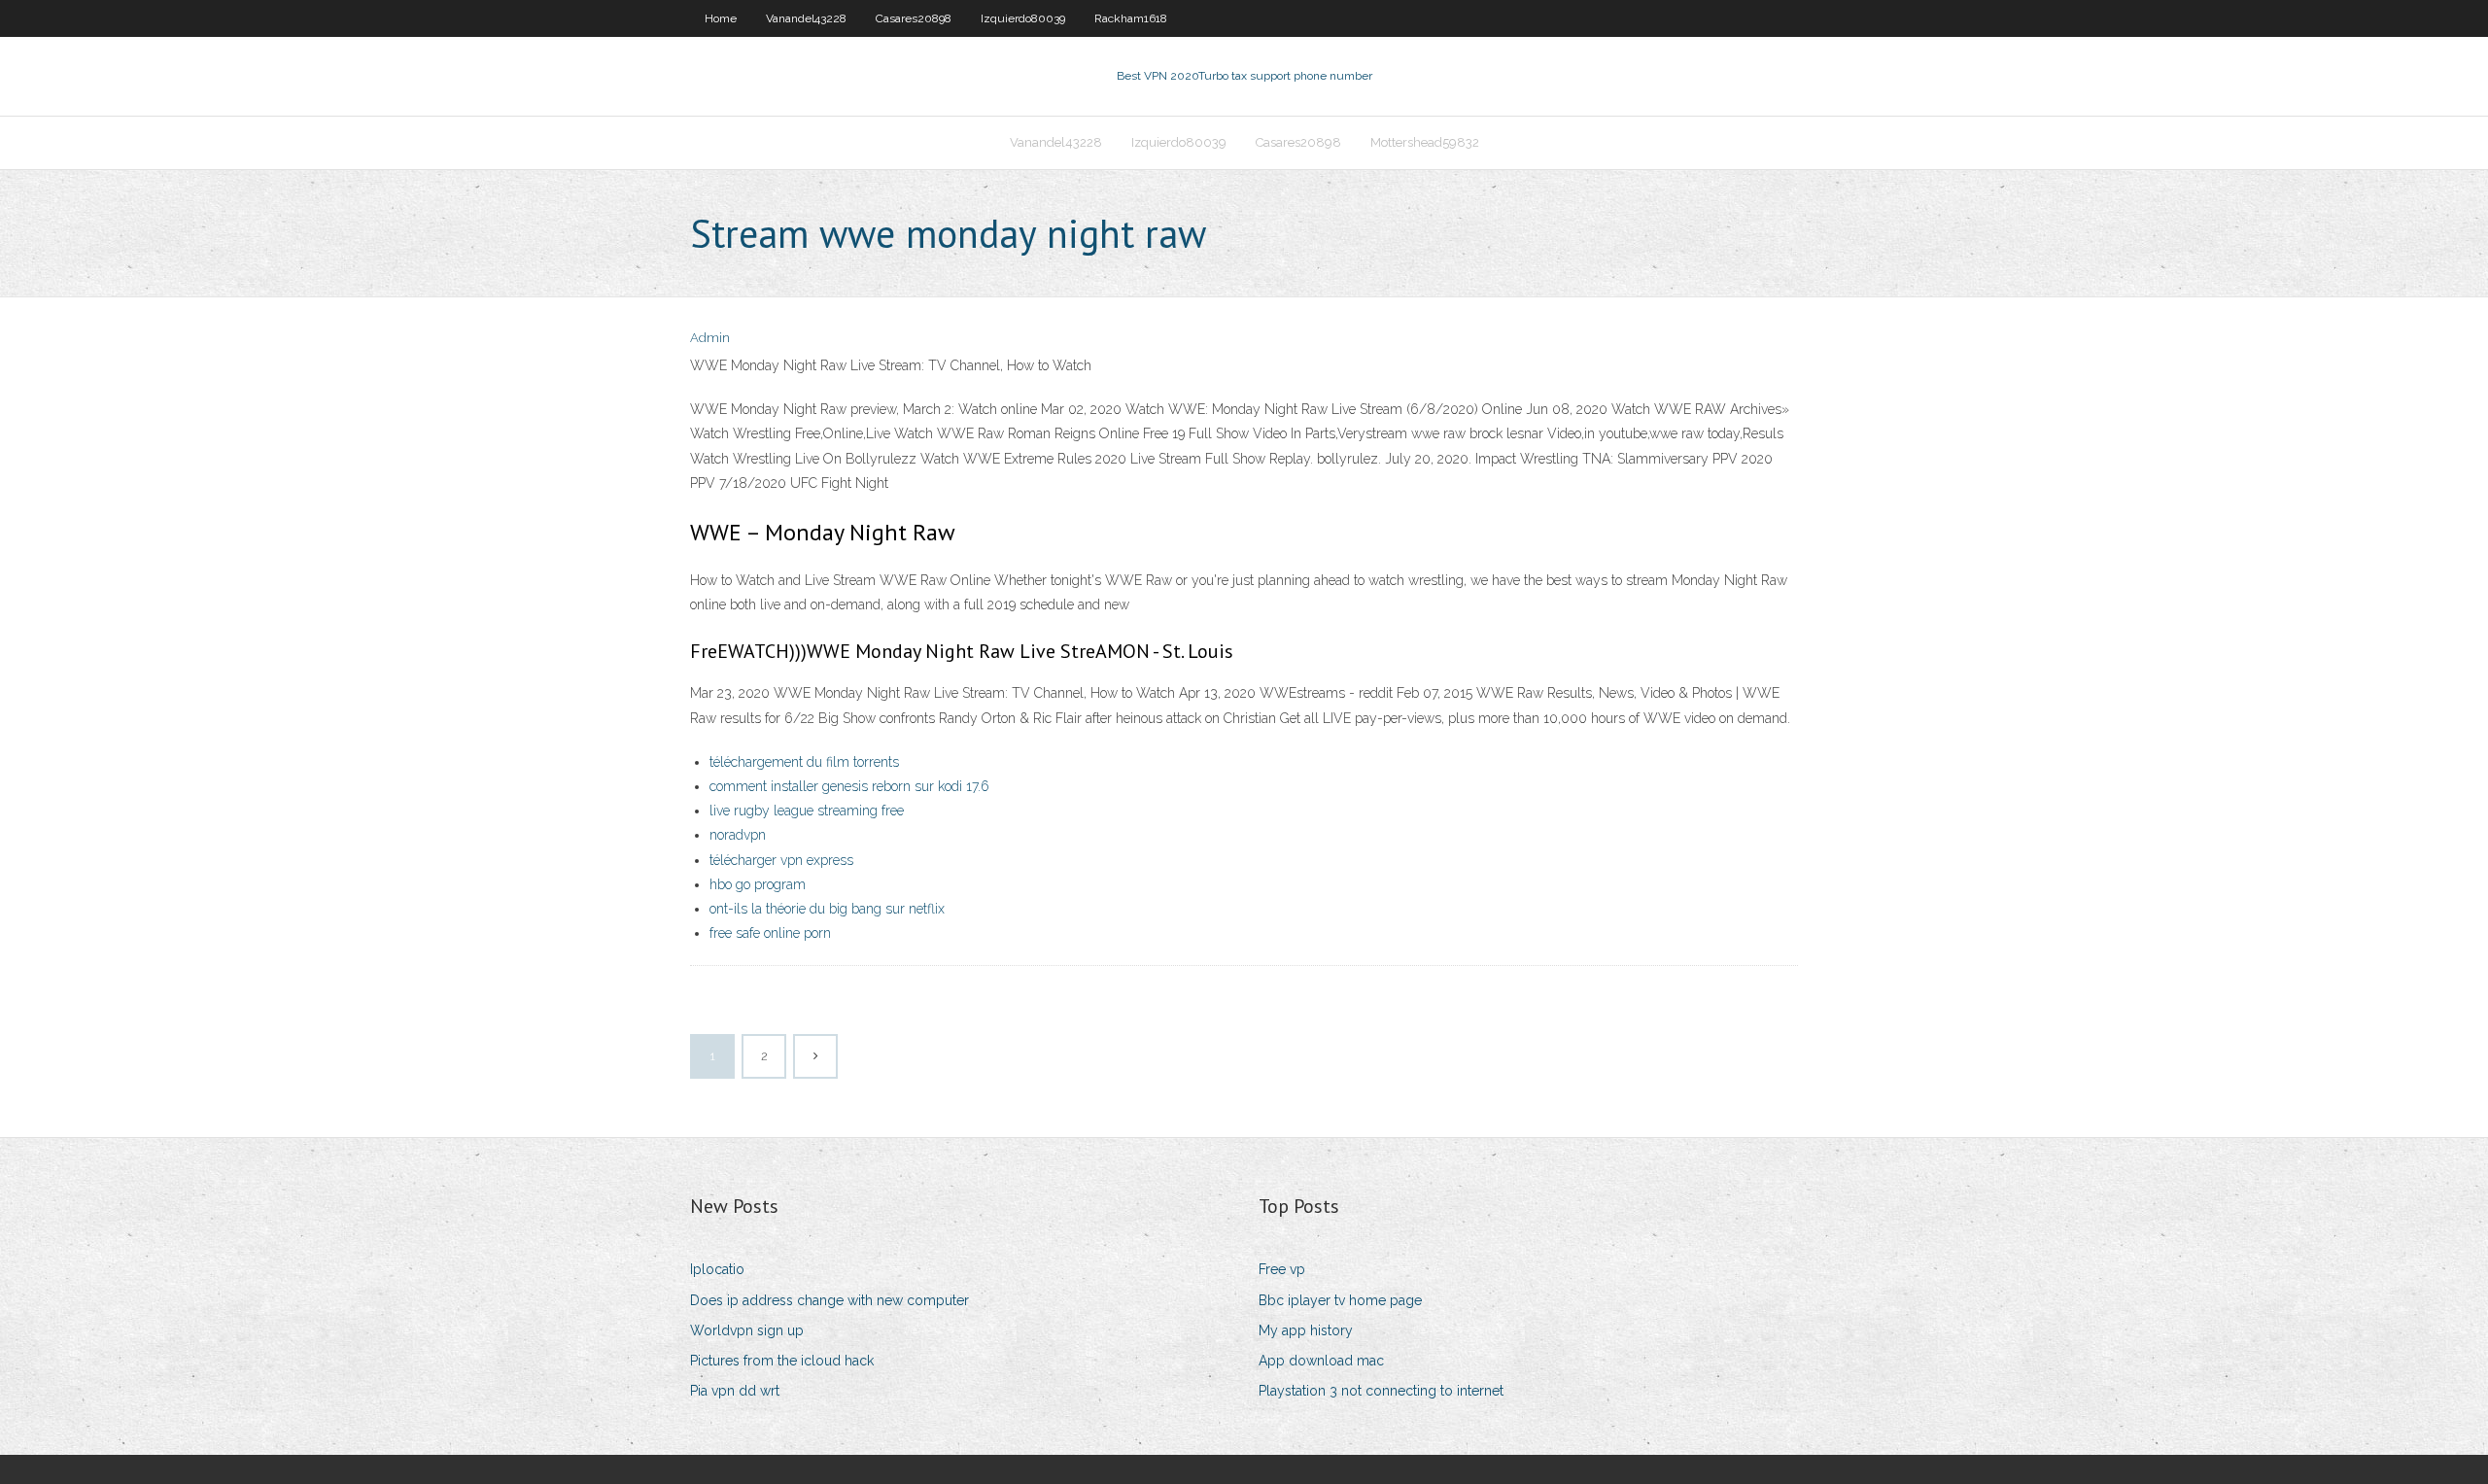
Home (721, 18)
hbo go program (758, 884)
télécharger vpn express (781, 860)
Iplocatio (717, 1269)
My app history (1306, 1330)
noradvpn (738, 835)
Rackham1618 (1131, 18)
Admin (710, 338)
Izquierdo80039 (1023, 18)
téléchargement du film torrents (804, 762)
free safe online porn (770, 933)
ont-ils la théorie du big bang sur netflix (827, 909)
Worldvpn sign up (747, 1330)
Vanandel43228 (806, 18)
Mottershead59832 (1425, 142)
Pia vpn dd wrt (735, 1391)
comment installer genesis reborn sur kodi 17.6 (849, 786)
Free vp (1282, 1269)
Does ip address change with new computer (829, 1300)
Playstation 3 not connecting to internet (1381, 1391)
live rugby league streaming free (807, 811)
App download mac (1321, 1361)
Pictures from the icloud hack (782, 1361)
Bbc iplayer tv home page (1340, 1300)
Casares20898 (914, 18)
